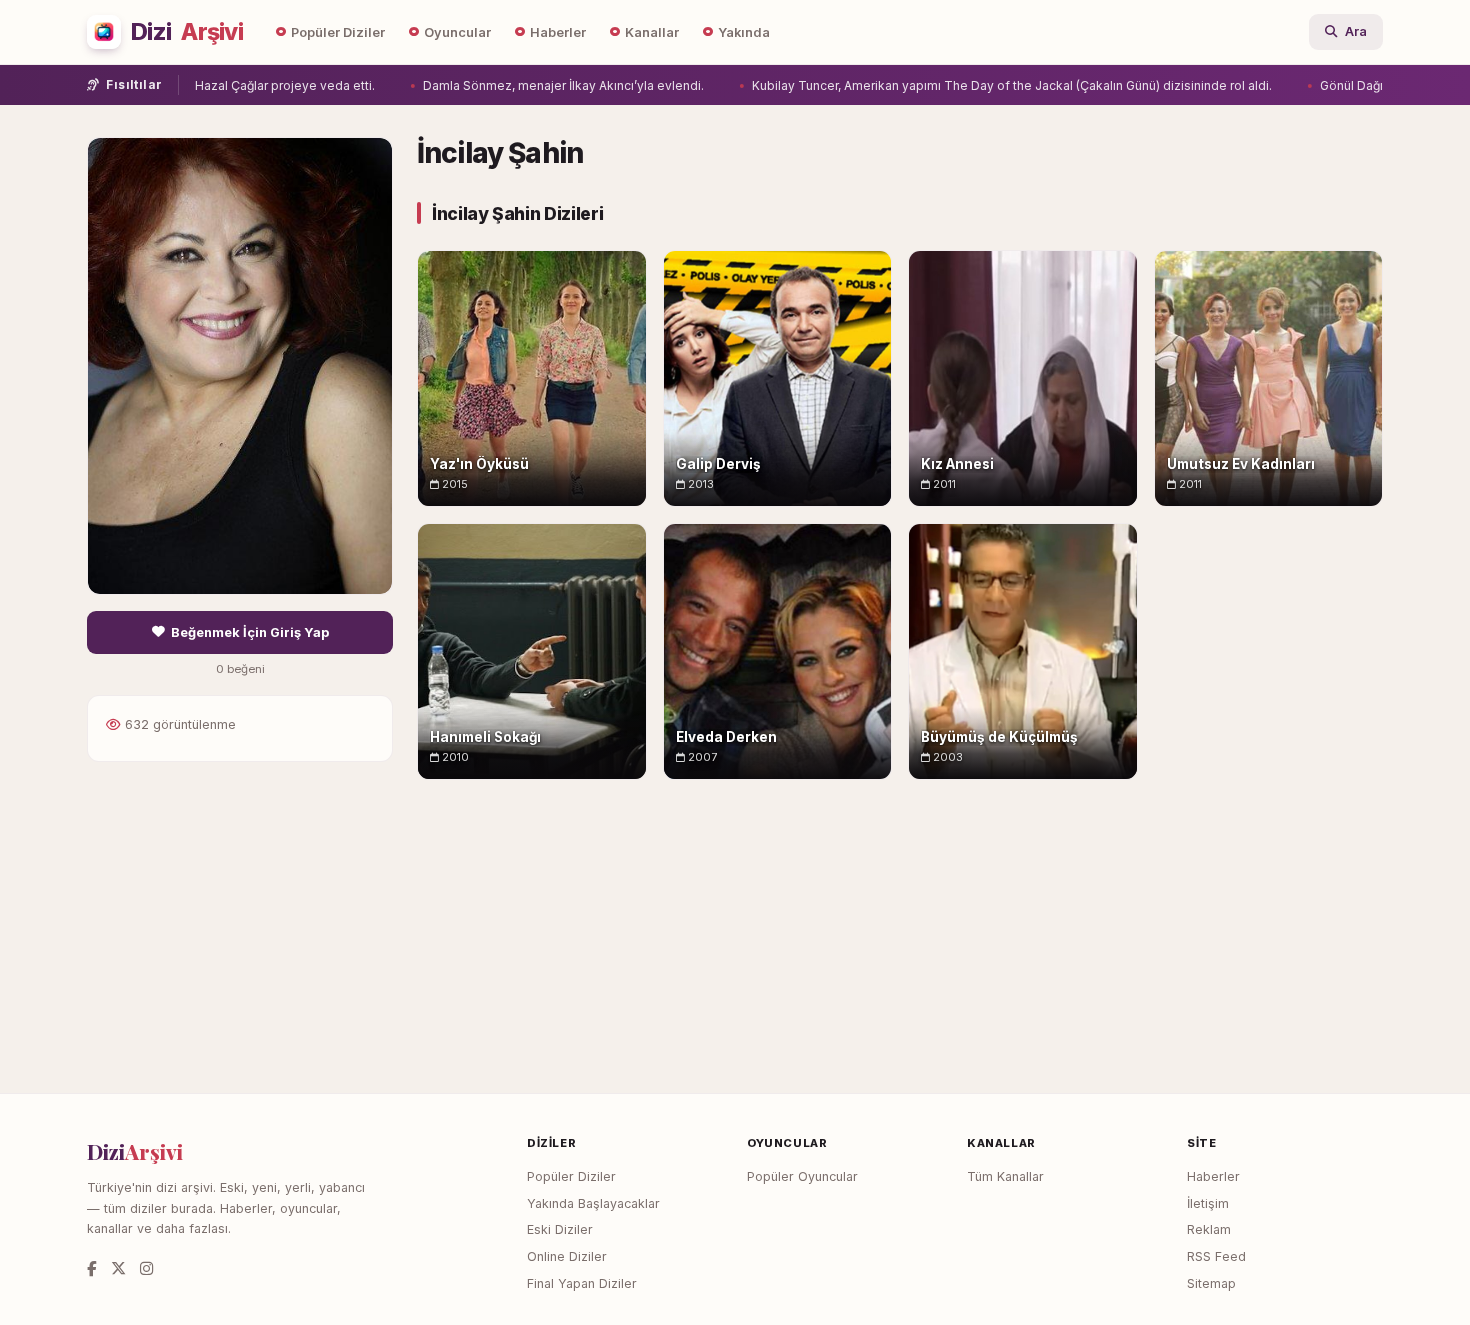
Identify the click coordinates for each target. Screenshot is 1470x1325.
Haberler (558, 32)
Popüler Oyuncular (802, 1176)
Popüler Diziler (338, 32)
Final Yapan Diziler (582, 1283)
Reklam (1209, 1229)
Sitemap (1211, 1283)
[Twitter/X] (118, 1268)
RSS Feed (1216, 1256)
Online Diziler (567, 1256)
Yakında (744, 32)
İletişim (1208, 1203)
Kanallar (652, 32)
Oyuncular (457, 32)
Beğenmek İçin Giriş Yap (250, 632)
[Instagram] (146, 1268)
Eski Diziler (560, 1229)
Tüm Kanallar (1005, 1176)
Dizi (187, 32)
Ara (1356, 31)
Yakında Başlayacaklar (593, 1203)
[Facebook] (92, 1268)
